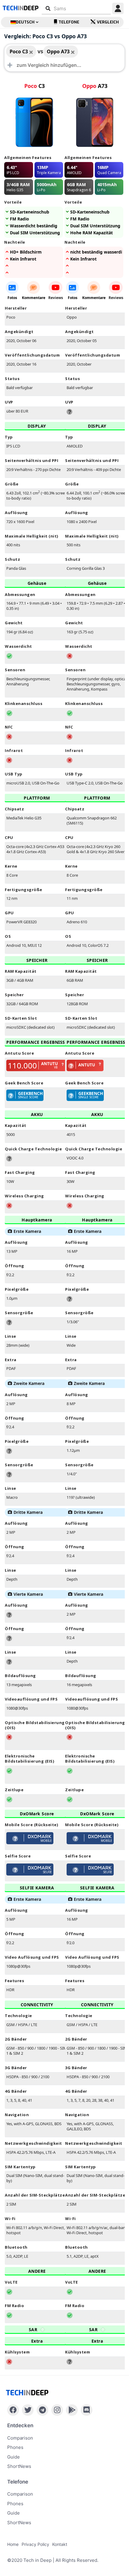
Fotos (12, 298)
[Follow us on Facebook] (13, 2410)
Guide (13, 2457)
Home (13, 2544)
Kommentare (34, 298)
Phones (15, 2447)
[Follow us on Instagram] (57, 2410)
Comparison (20, 2438)
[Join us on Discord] (87, 2410)
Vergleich (108, 22)
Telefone (69, 22)
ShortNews (19, 2466)
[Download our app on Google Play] (72, 2410)
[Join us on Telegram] (42, 2410)
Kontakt (60, 2544)
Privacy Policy (35, 2544)
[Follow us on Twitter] (28, 2410)
